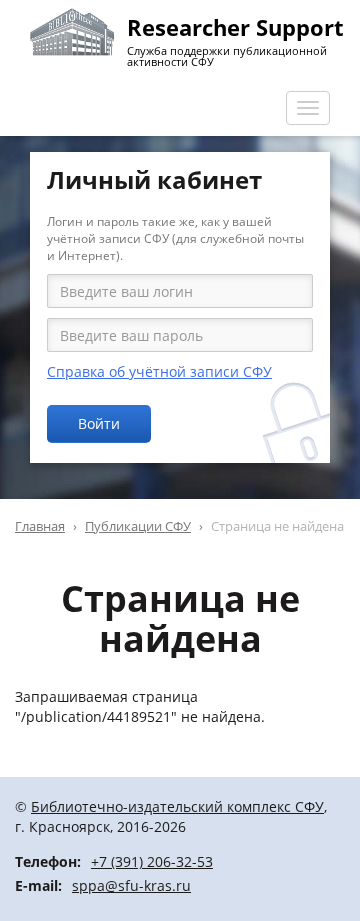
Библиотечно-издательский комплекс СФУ (177, 806)
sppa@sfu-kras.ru (131, 885)
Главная (40, 526)
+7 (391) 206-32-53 (152, 861)
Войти (99, 423)
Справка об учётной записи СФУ (159, 371)
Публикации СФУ (138, 526)
